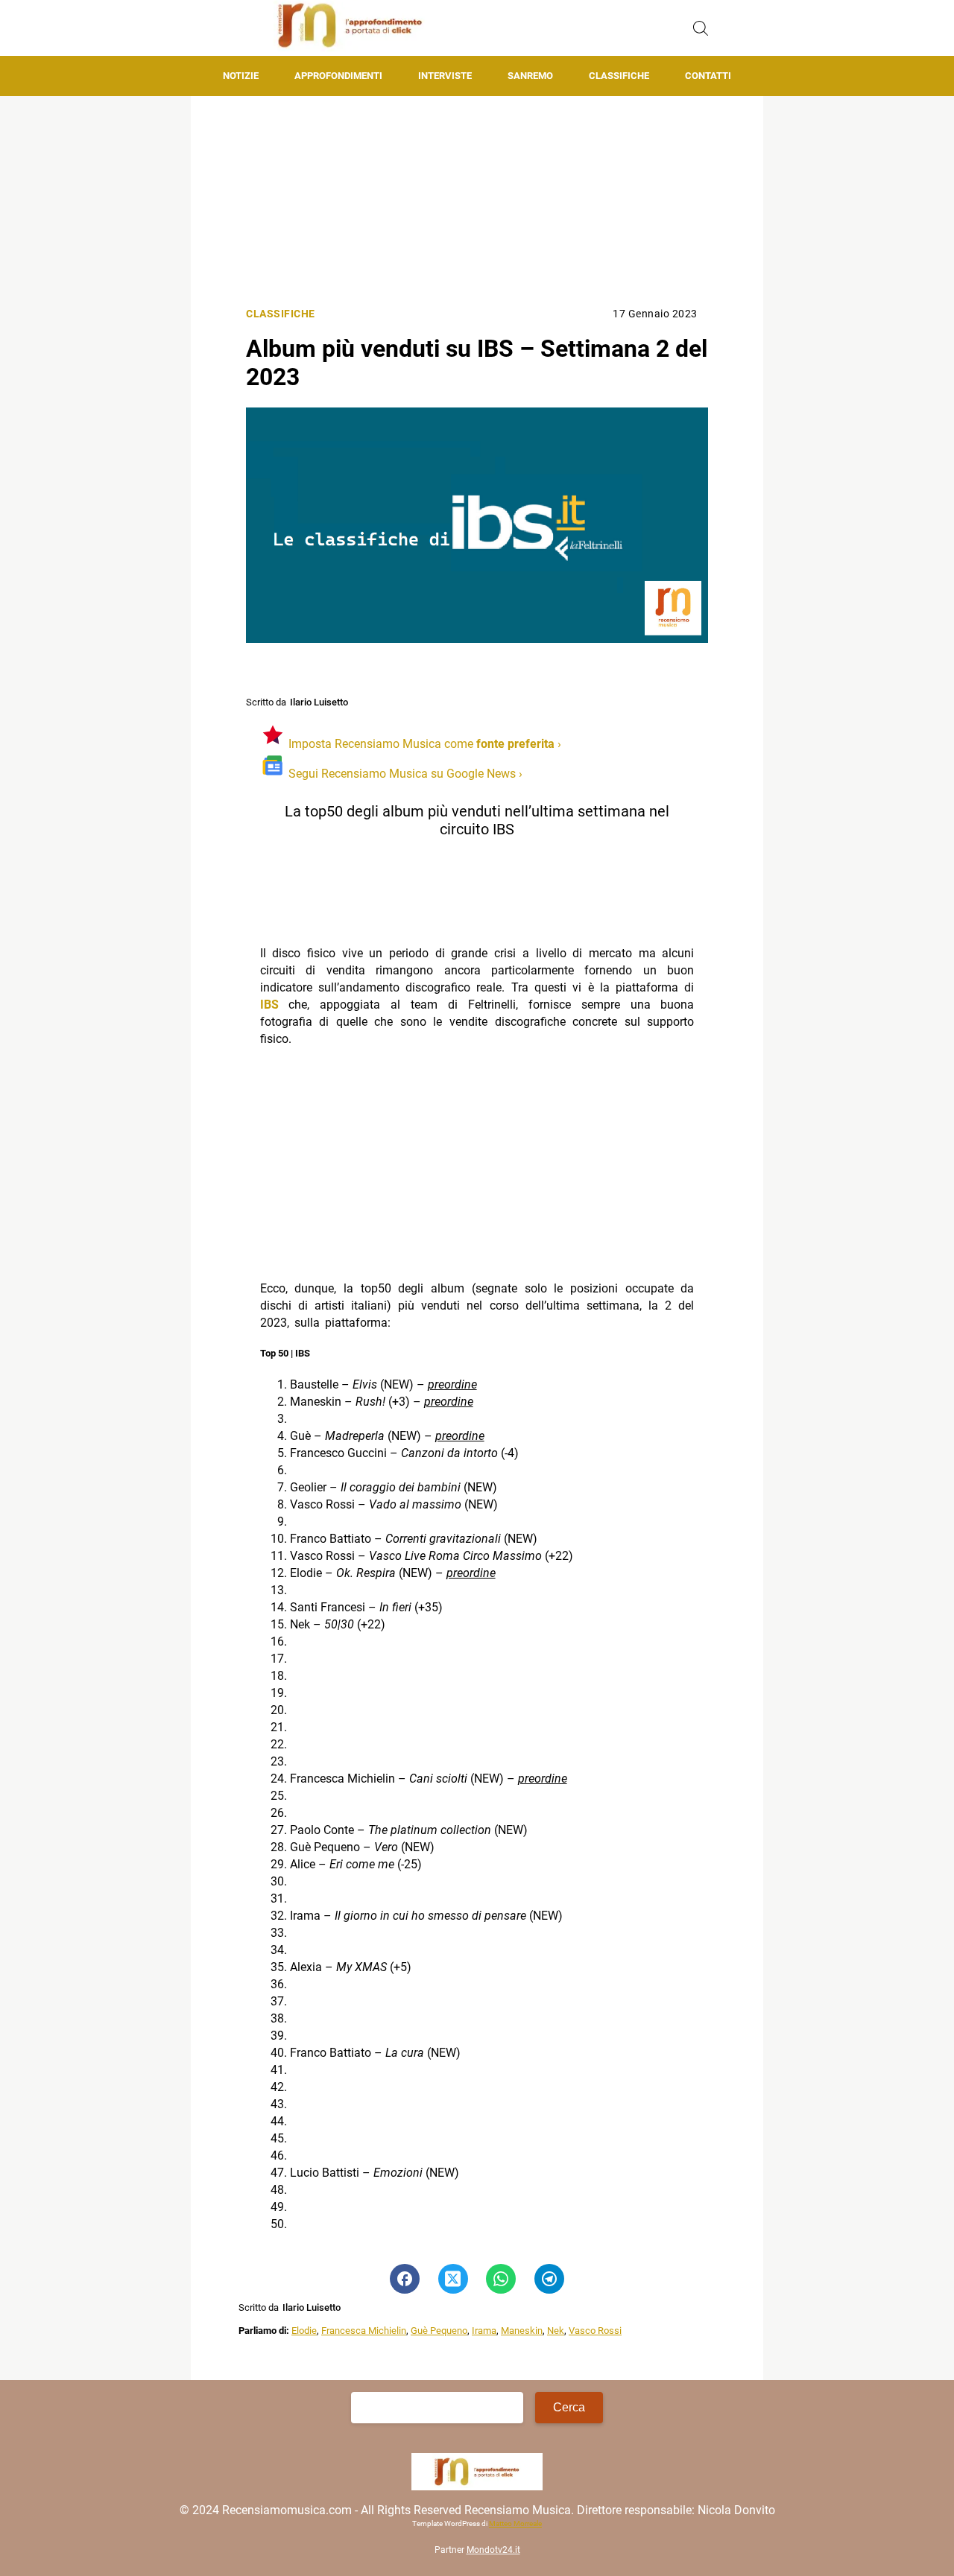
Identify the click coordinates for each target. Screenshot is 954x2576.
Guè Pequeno (439, 2331)
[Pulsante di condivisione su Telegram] (549, 2279)
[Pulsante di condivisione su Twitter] (453, 2279)
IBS (269, 1005)
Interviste (445, 76)
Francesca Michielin (364, 2331)
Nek (556, 2331)
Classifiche (619, 76)
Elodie (304, 2331)
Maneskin (522, 2331)
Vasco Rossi (595, 2331)
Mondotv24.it (493, 2550)
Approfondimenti (338, 76)
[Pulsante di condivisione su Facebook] (405, 2279)
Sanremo (530, 76)
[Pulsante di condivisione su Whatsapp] (501, 2279)
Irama (484, 2331)
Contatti (708, 76)
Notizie (241, 76)
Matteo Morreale (515, 2523)
